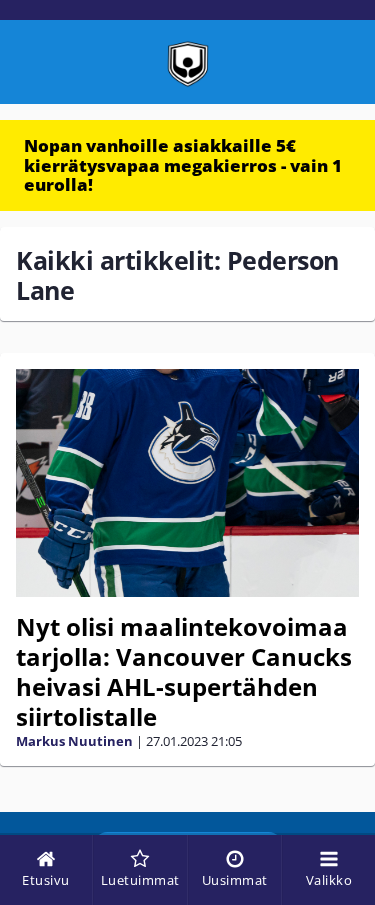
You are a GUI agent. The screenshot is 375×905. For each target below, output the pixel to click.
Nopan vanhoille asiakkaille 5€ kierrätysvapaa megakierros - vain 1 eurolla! (183, 165)
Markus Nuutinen (74, 741)
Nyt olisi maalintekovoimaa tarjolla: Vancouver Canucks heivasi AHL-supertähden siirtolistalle (184, 671)
